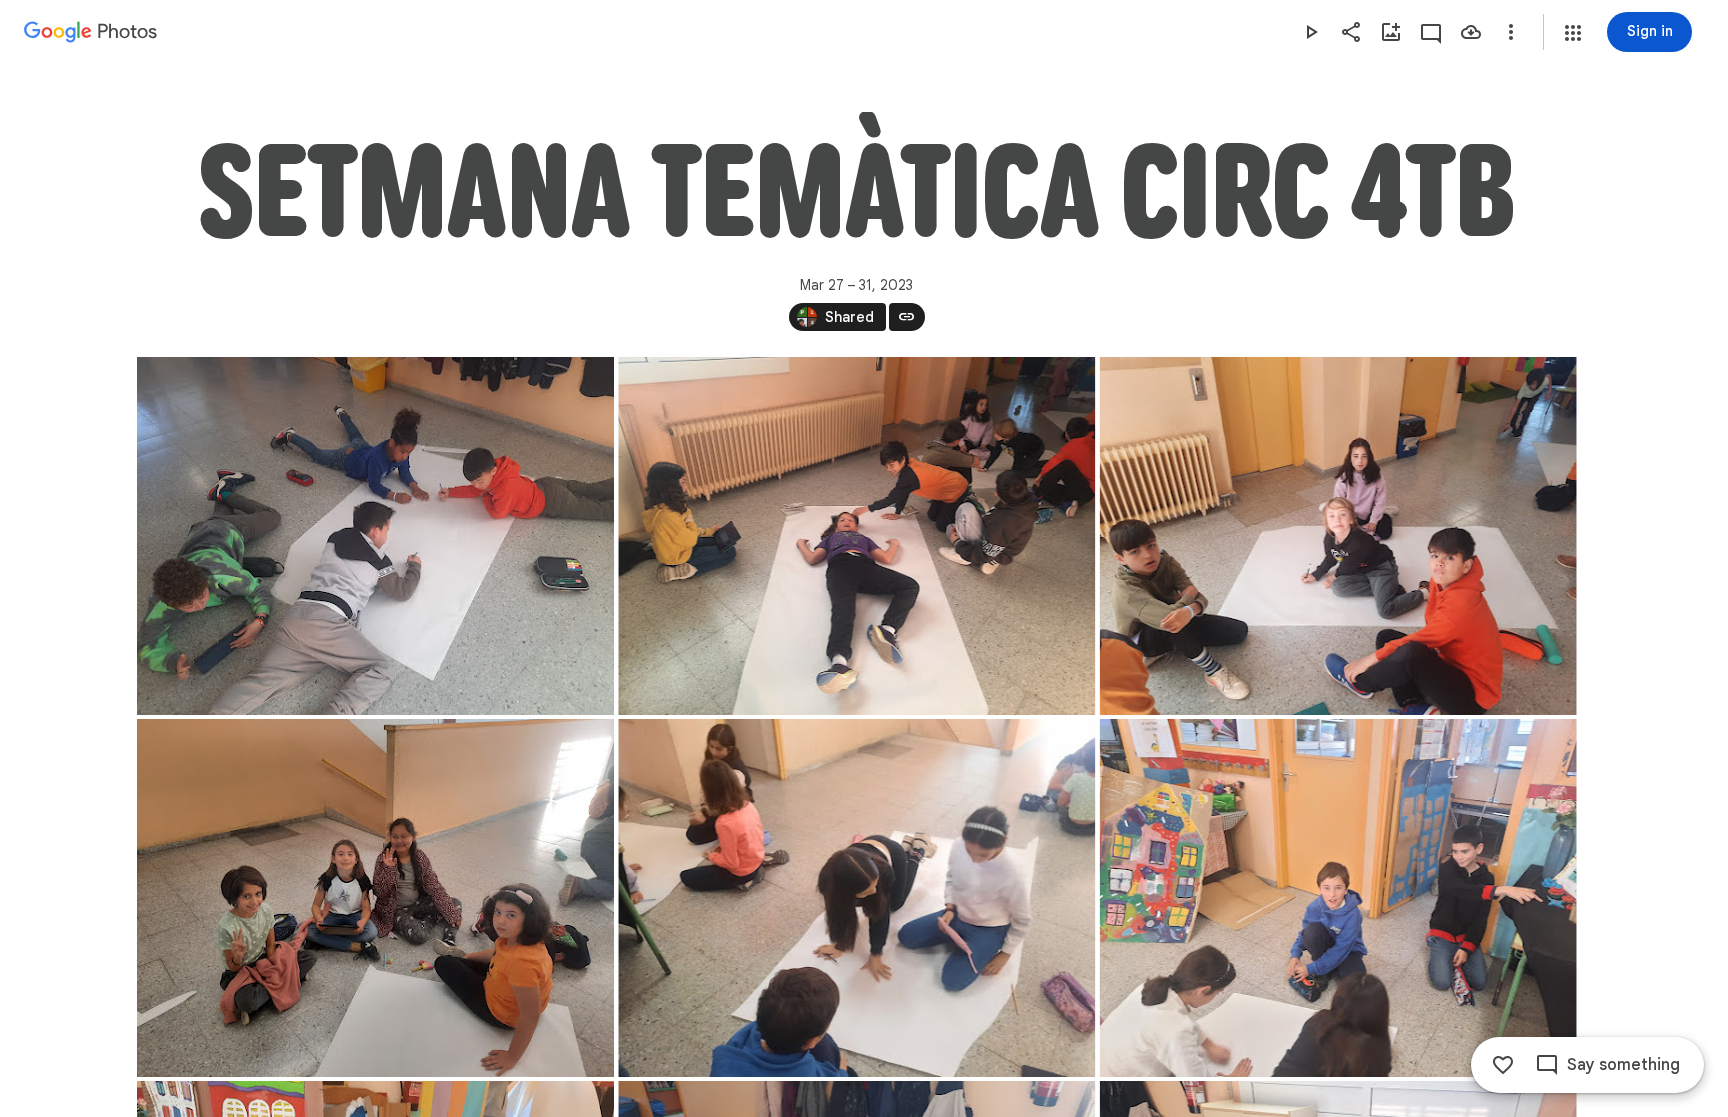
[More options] (1511, 32)
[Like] (1503, 1065)
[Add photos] (1391, 32)
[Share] (1351, 32)
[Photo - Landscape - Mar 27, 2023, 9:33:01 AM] (856, 898)
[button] (1573, 33)
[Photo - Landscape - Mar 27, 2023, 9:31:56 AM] (856, 536)
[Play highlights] (1311, 32)
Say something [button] (1623, 1065)
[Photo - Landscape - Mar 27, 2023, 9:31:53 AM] (375, 536)
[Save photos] (1471, 32)
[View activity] (1431, 32)
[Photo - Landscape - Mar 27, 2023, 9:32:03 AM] (1337, 536)
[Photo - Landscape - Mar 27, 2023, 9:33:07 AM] (1337, 898)
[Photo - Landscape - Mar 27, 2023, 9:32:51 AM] (375, 898)
